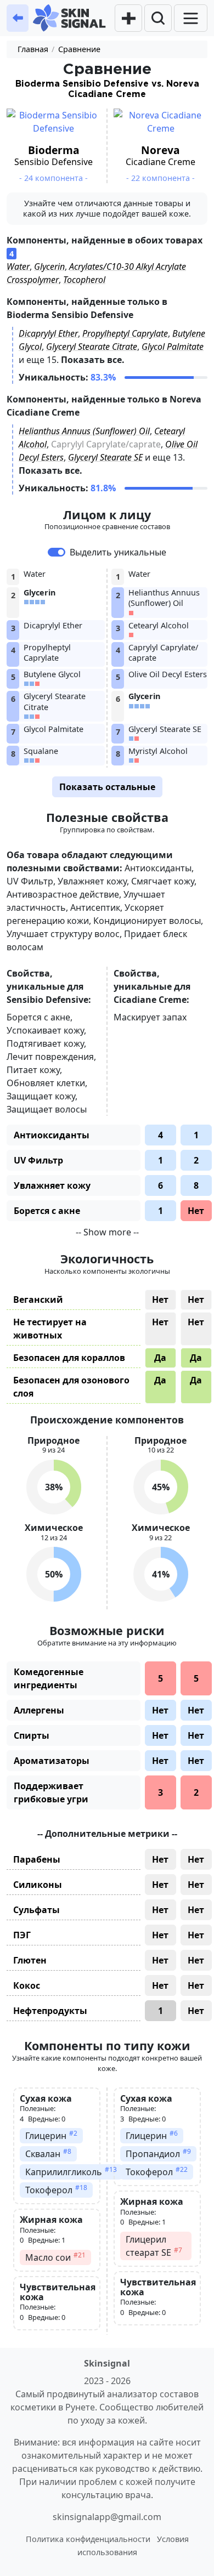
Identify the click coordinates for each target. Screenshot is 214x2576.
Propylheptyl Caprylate (125, 333)
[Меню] (191, 18)
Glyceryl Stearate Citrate (92, 347)
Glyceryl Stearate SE (105, 457)
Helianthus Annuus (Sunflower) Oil (84, 431)
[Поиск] (158, 18)
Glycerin (49, 266)
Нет (196, 1211)
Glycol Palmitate (173, 347)
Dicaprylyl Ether (48, 333)
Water (18, 266)
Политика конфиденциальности (88, 2539)
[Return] (18, 18)
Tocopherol (84, 280)
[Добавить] (128, 18)
